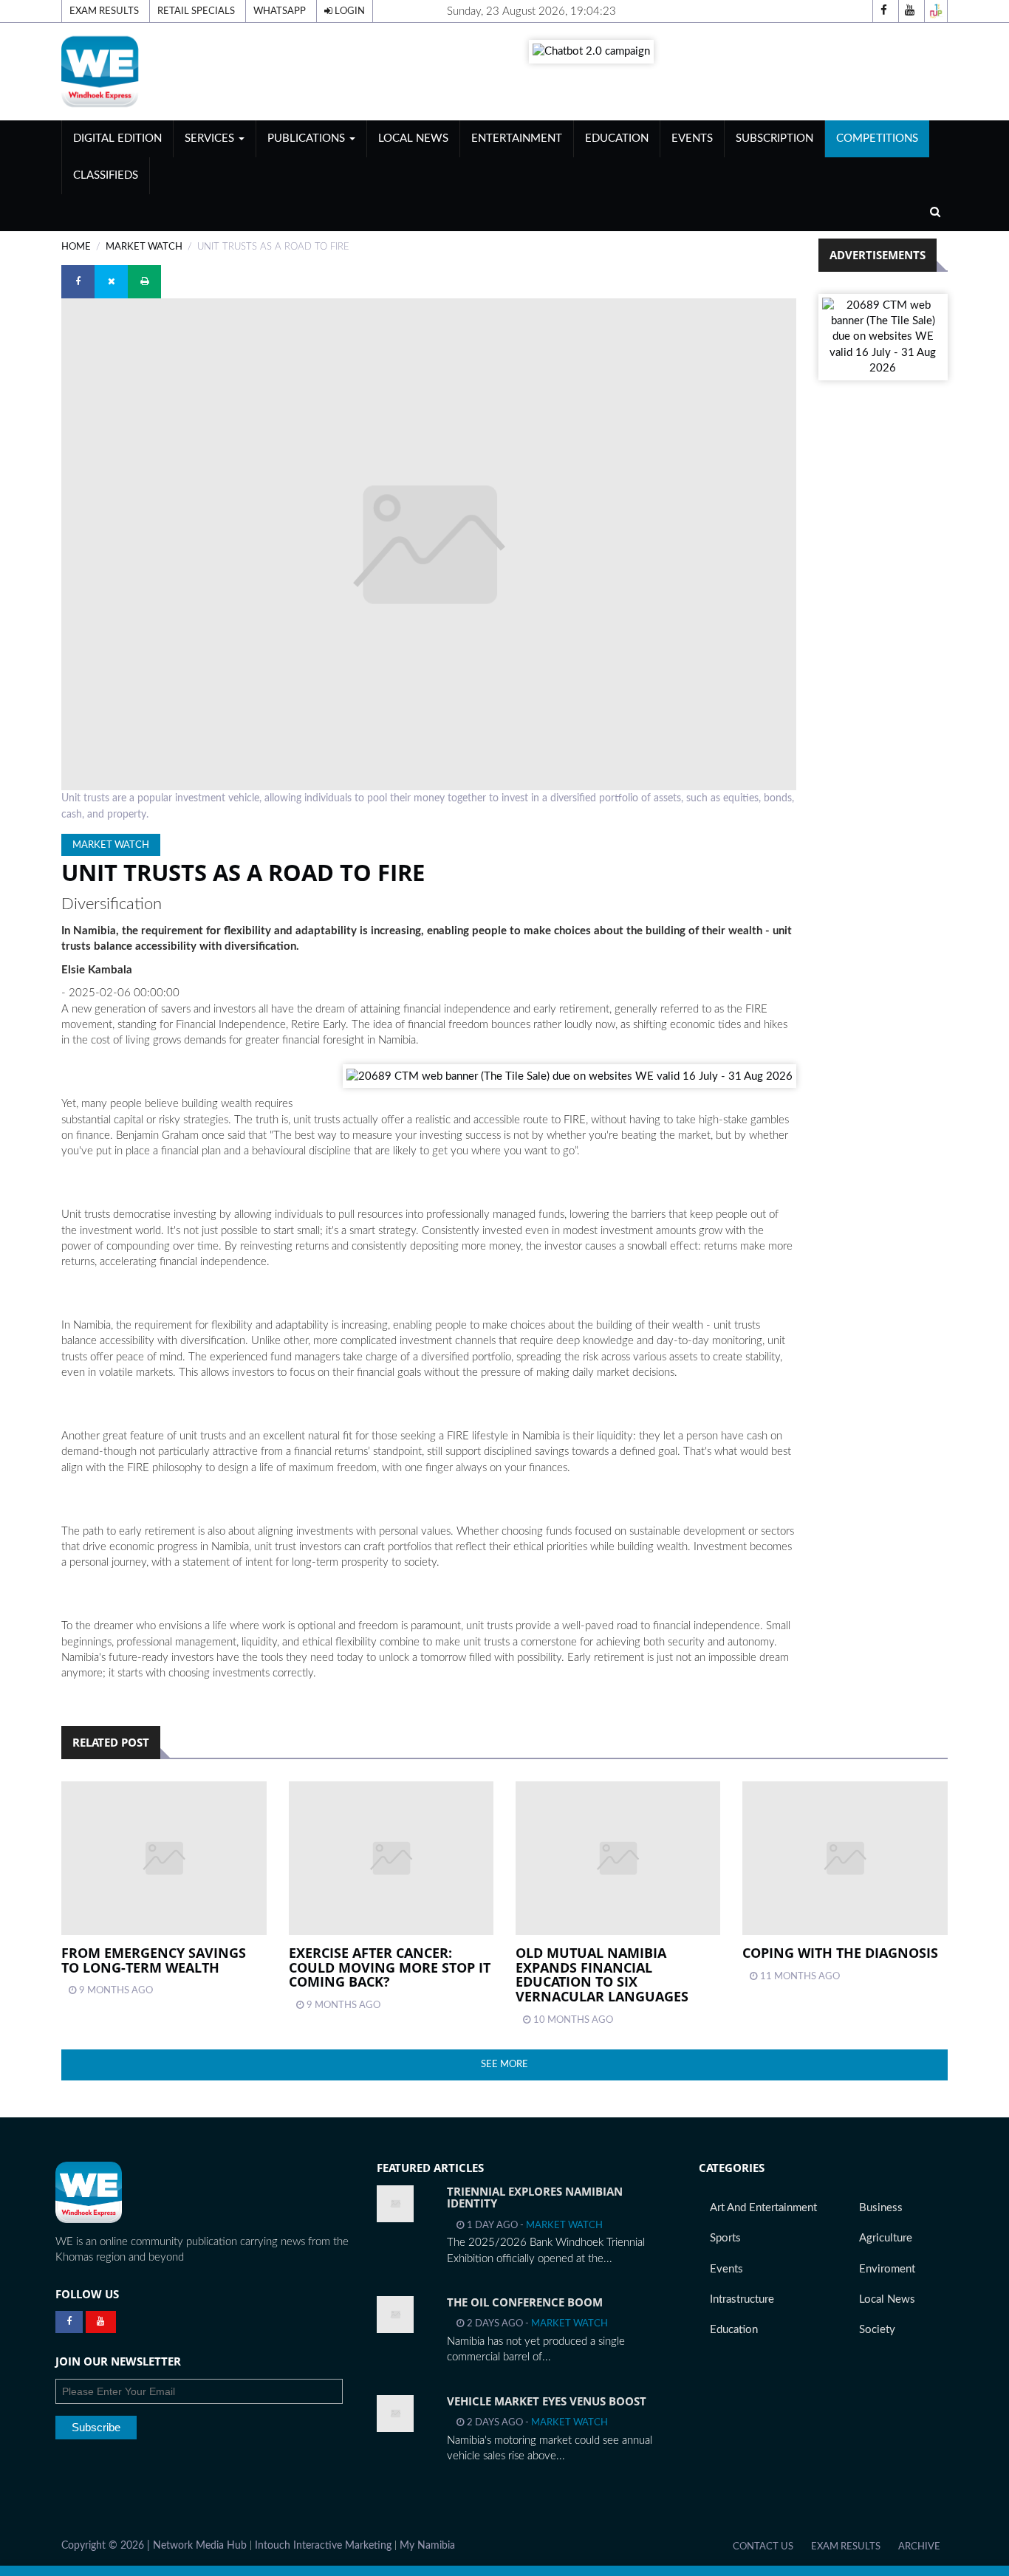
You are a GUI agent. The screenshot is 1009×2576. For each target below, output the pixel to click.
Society (877, 2330)
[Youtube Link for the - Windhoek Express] (101, 2322)
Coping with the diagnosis (840, 1953)
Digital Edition (117, 138)
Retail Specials (196, 11)
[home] (202, 71)
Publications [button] (308, 138)
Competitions (877, 138)
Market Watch (144, 247)
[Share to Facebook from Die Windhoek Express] (78, 282)
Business (881, 2208)
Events (692, 138)
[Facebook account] (884, 11)
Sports (725, 2238)
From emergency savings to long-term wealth (154, 1960)
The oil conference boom (525, 2302)
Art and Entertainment (763, 2208)
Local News (413, 138)
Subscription (774, 138)
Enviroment (887, 2269)
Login (349, 11)
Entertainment (517, 138)
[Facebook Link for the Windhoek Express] (69, 2322)
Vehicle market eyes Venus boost (547, 2401)
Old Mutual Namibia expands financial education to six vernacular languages (602, 1974)
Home (76, 247)
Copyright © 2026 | (107, 2546)
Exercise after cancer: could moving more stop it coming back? (390, 1967)
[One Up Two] (936, 11)
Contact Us (763, 2546)
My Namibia (427, 2546)
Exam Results (104, 11)
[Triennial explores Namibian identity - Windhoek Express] (395, 2204)
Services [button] (211, 138)
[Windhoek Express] (89, 2192)
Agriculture (886, 2238)
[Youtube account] (910, 11)
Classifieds (106, 175)
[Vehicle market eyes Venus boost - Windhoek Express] (395, 2414)
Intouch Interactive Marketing (323, 2546)
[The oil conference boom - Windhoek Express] (395, 2315)
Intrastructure (742, 2299)
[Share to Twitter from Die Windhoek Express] (111, 282)
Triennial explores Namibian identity (535, 2198)
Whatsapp (280, 11)
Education (617, 138)
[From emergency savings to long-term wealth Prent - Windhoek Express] (164, 1858)
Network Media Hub (200, 2546)
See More (504, 2064)
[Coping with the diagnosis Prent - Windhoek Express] (845, 1858)
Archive (919, 2546)
